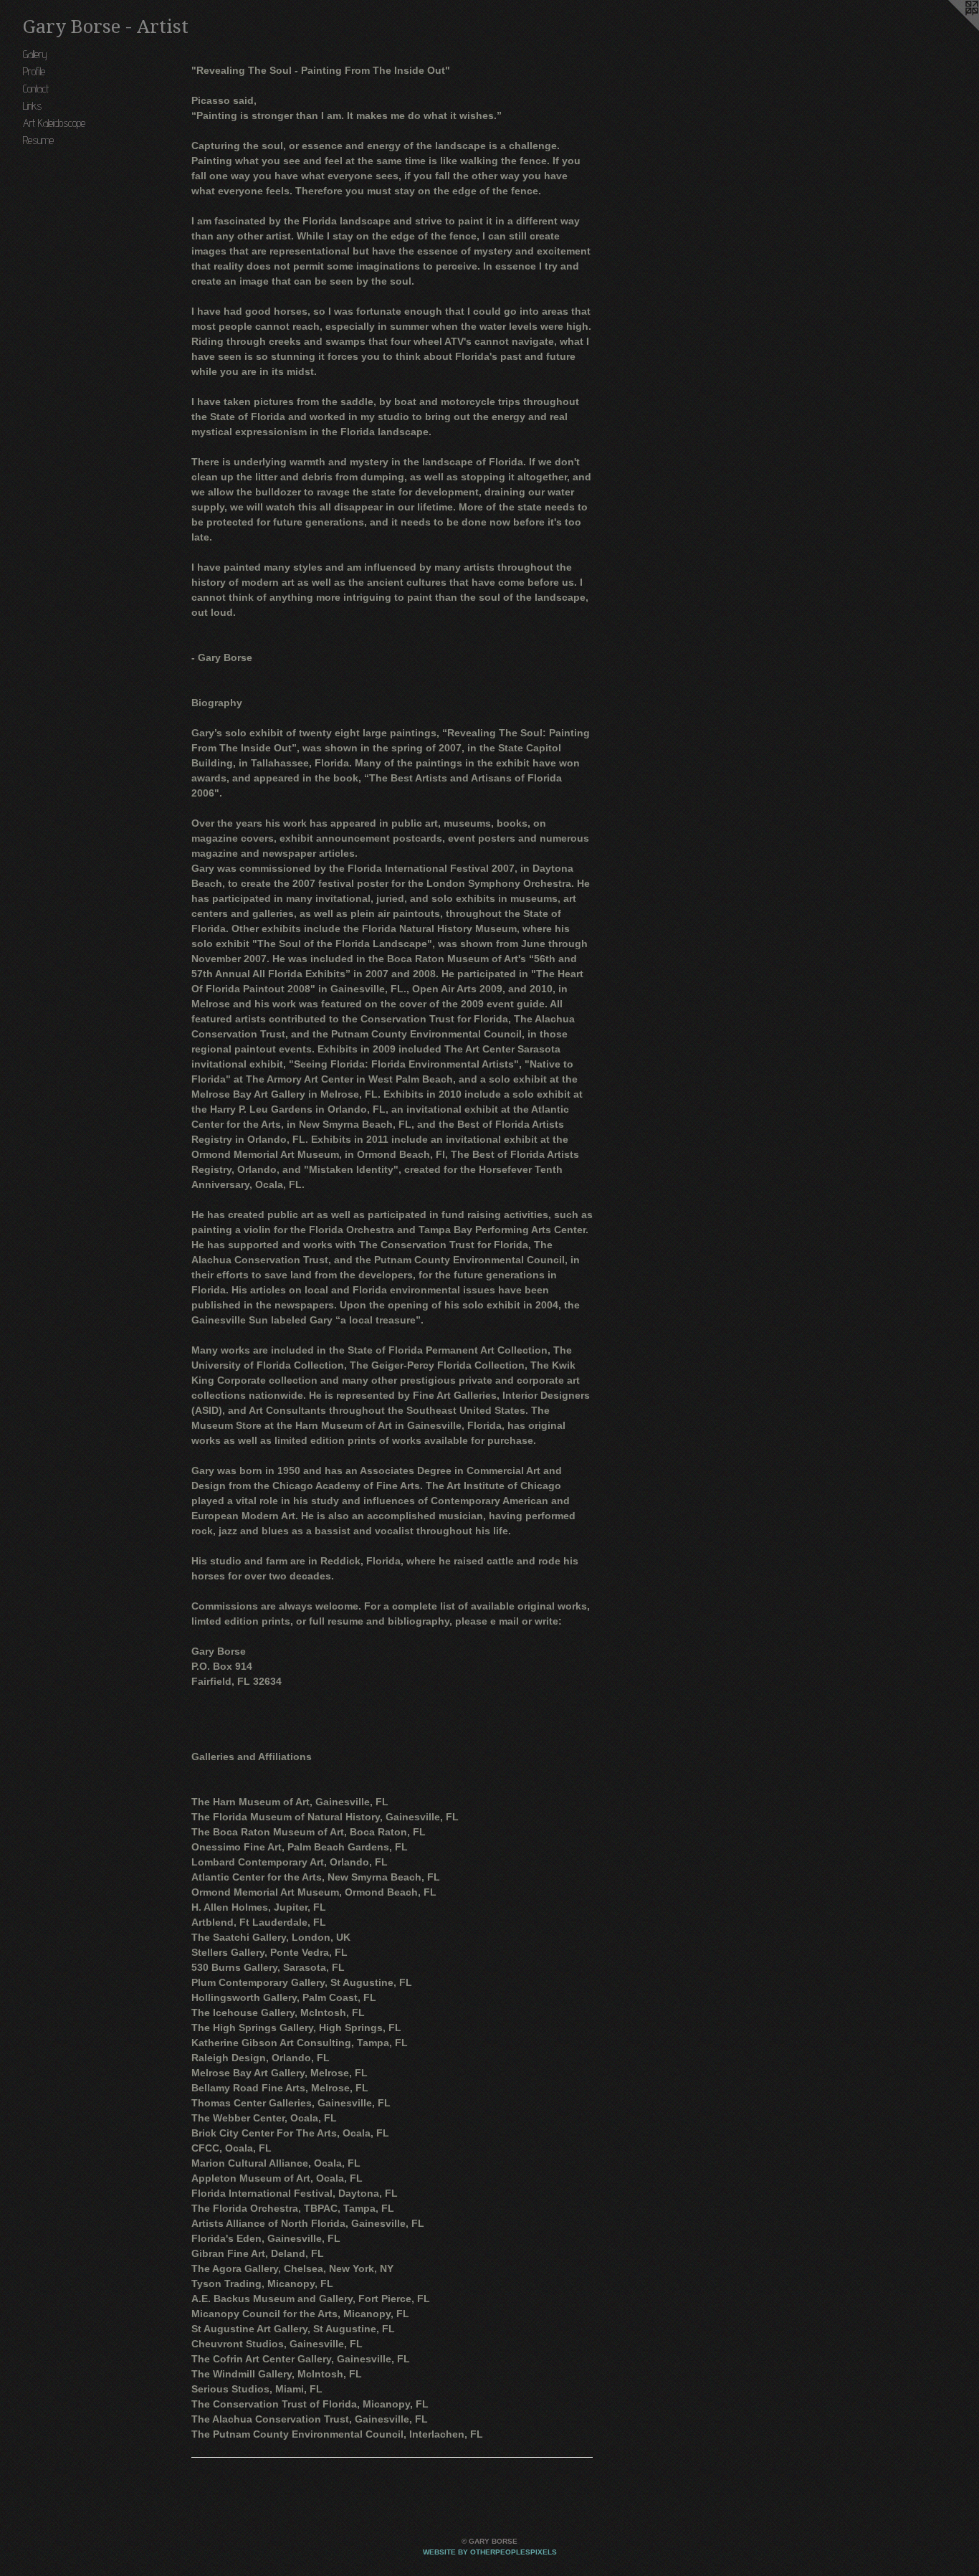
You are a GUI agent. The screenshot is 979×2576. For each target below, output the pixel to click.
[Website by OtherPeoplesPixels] (950, 29)
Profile (34, 71)
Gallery (35, 54)
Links (32, 106)
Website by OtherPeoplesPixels (490, 2552)
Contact (36, 89)
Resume (38, 140)
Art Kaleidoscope (54, 123)
